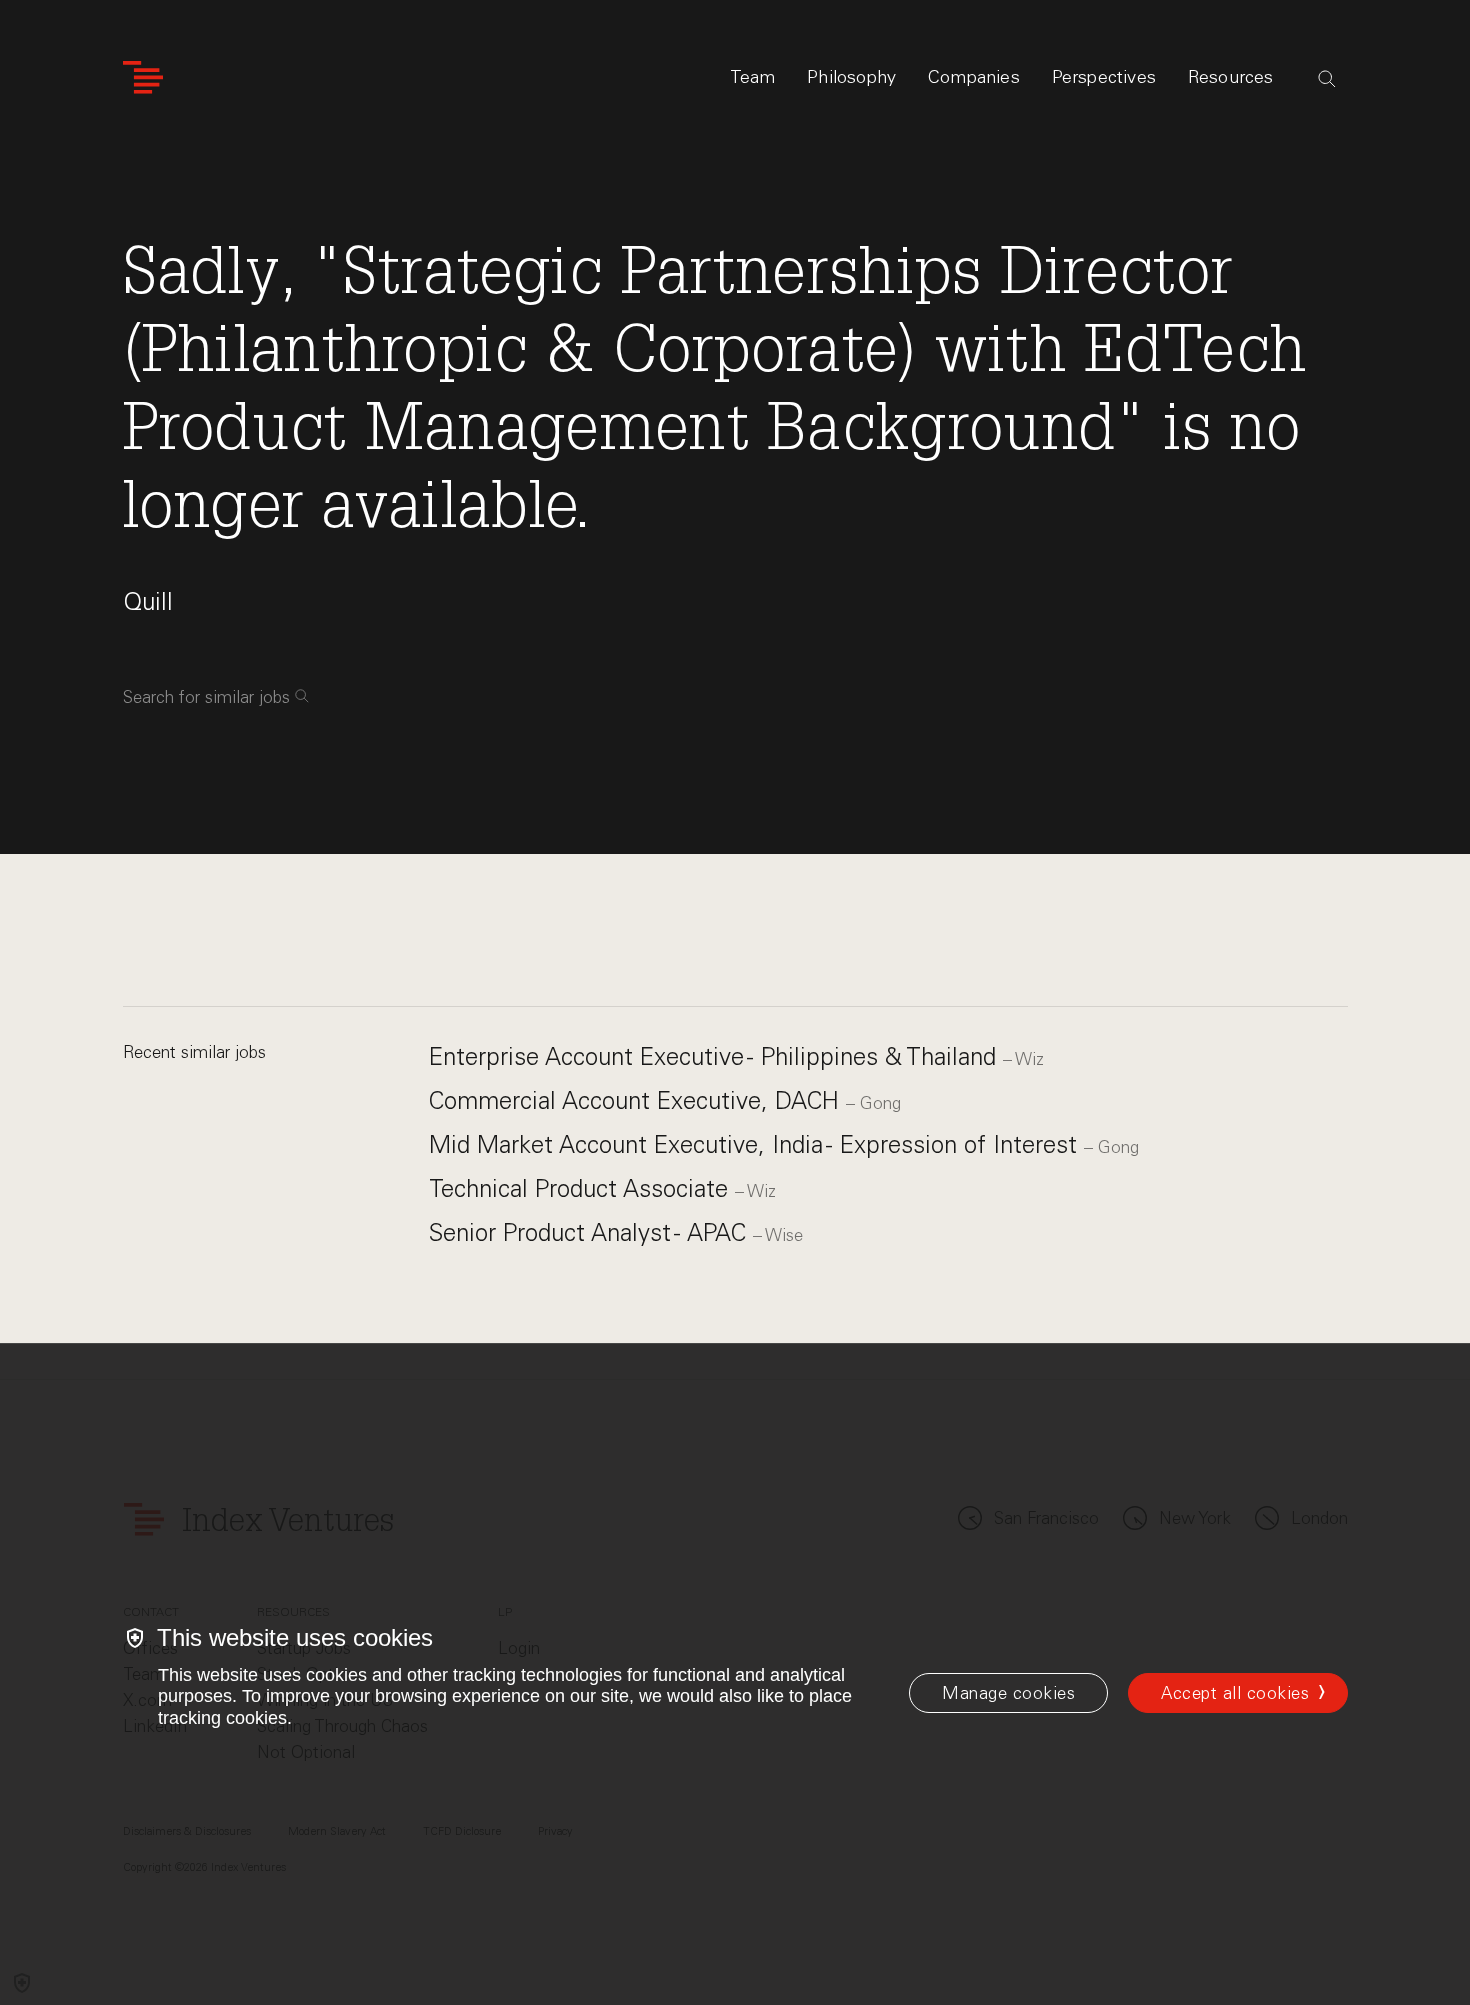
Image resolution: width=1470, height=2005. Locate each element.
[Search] (1327, 79)
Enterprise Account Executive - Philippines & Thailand (716, 1056)
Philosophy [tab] (851, 77)
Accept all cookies (1235, 1693)
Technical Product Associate (582, 1188)
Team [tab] (753, 77)
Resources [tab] (1231, 77)
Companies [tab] (974, 77)
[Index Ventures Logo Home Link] (143, 77)
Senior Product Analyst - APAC (591, 1232)
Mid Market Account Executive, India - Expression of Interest (756, 1144)
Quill (148, 601)
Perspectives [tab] (1104, 77)
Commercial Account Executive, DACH (637, 1100)
